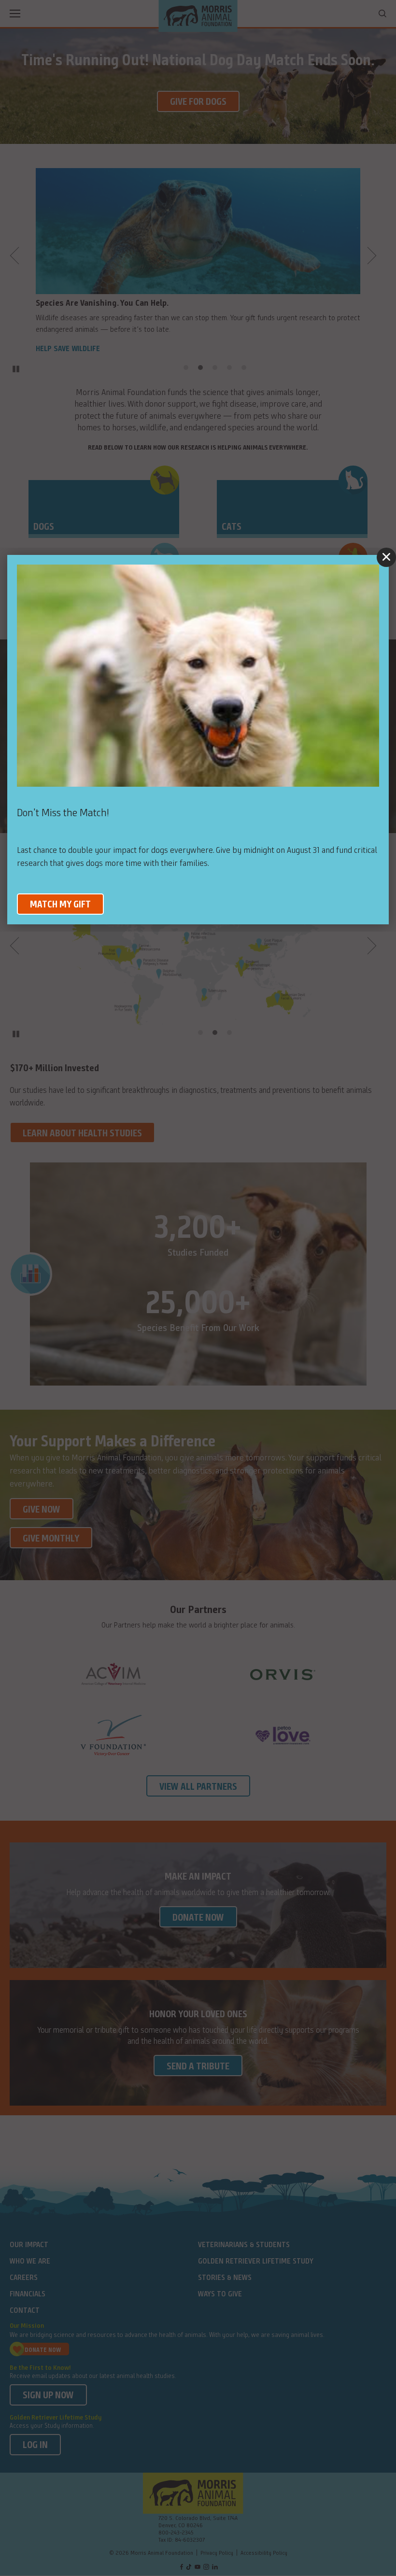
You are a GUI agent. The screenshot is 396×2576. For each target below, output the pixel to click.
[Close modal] (386, 557)
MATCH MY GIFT (60, 905)
